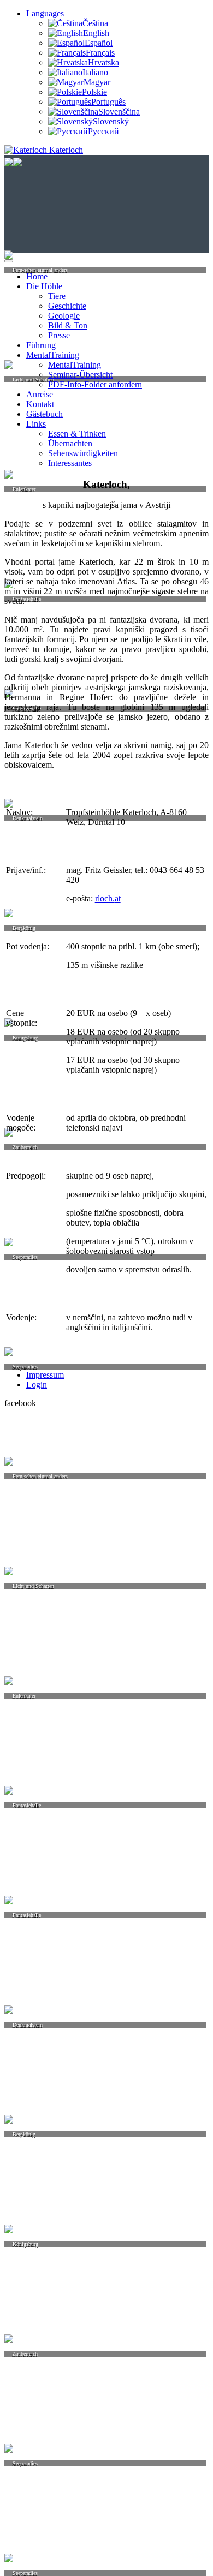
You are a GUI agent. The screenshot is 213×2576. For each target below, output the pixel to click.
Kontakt (40, 404)
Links (36, 424)
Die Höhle (44, 286)
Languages (45, 13)
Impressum (45, 1375)
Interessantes (70, 463)
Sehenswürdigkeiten (83, 453)
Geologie (64, 316)
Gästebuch (45, 414)
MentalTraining (53, 355)
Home (37, 276)
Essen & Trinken (77, 434)
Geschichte (67, 306)
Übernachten (70, 443)
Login (37, 1385)
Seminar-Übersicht (80, 375)
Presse (59, 335)
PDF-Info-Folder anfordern (95, 384)
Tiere (57, 296)
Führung (41, 345)
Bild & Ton (68, 325)
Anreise (40, 394)
